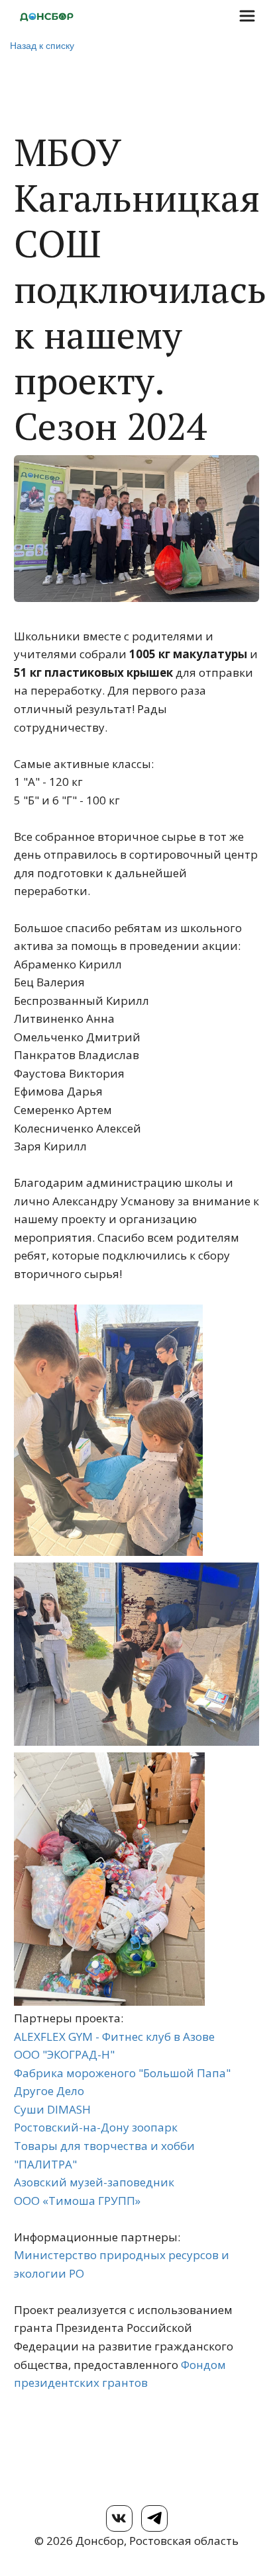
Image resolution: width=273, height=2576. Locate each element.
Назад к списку (42, 45)
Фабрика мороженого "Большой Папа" (122, 2073)
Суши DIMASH (52, 2109)
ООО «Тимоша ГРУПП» (77, 2201)
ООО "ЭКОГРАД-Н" (64, 2054)
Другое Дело (49, 2091)
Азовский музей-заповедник (94, 2182)
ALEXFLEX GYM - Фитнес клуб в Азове (114, 2037)
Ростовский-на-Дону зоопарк (96, 2127)
